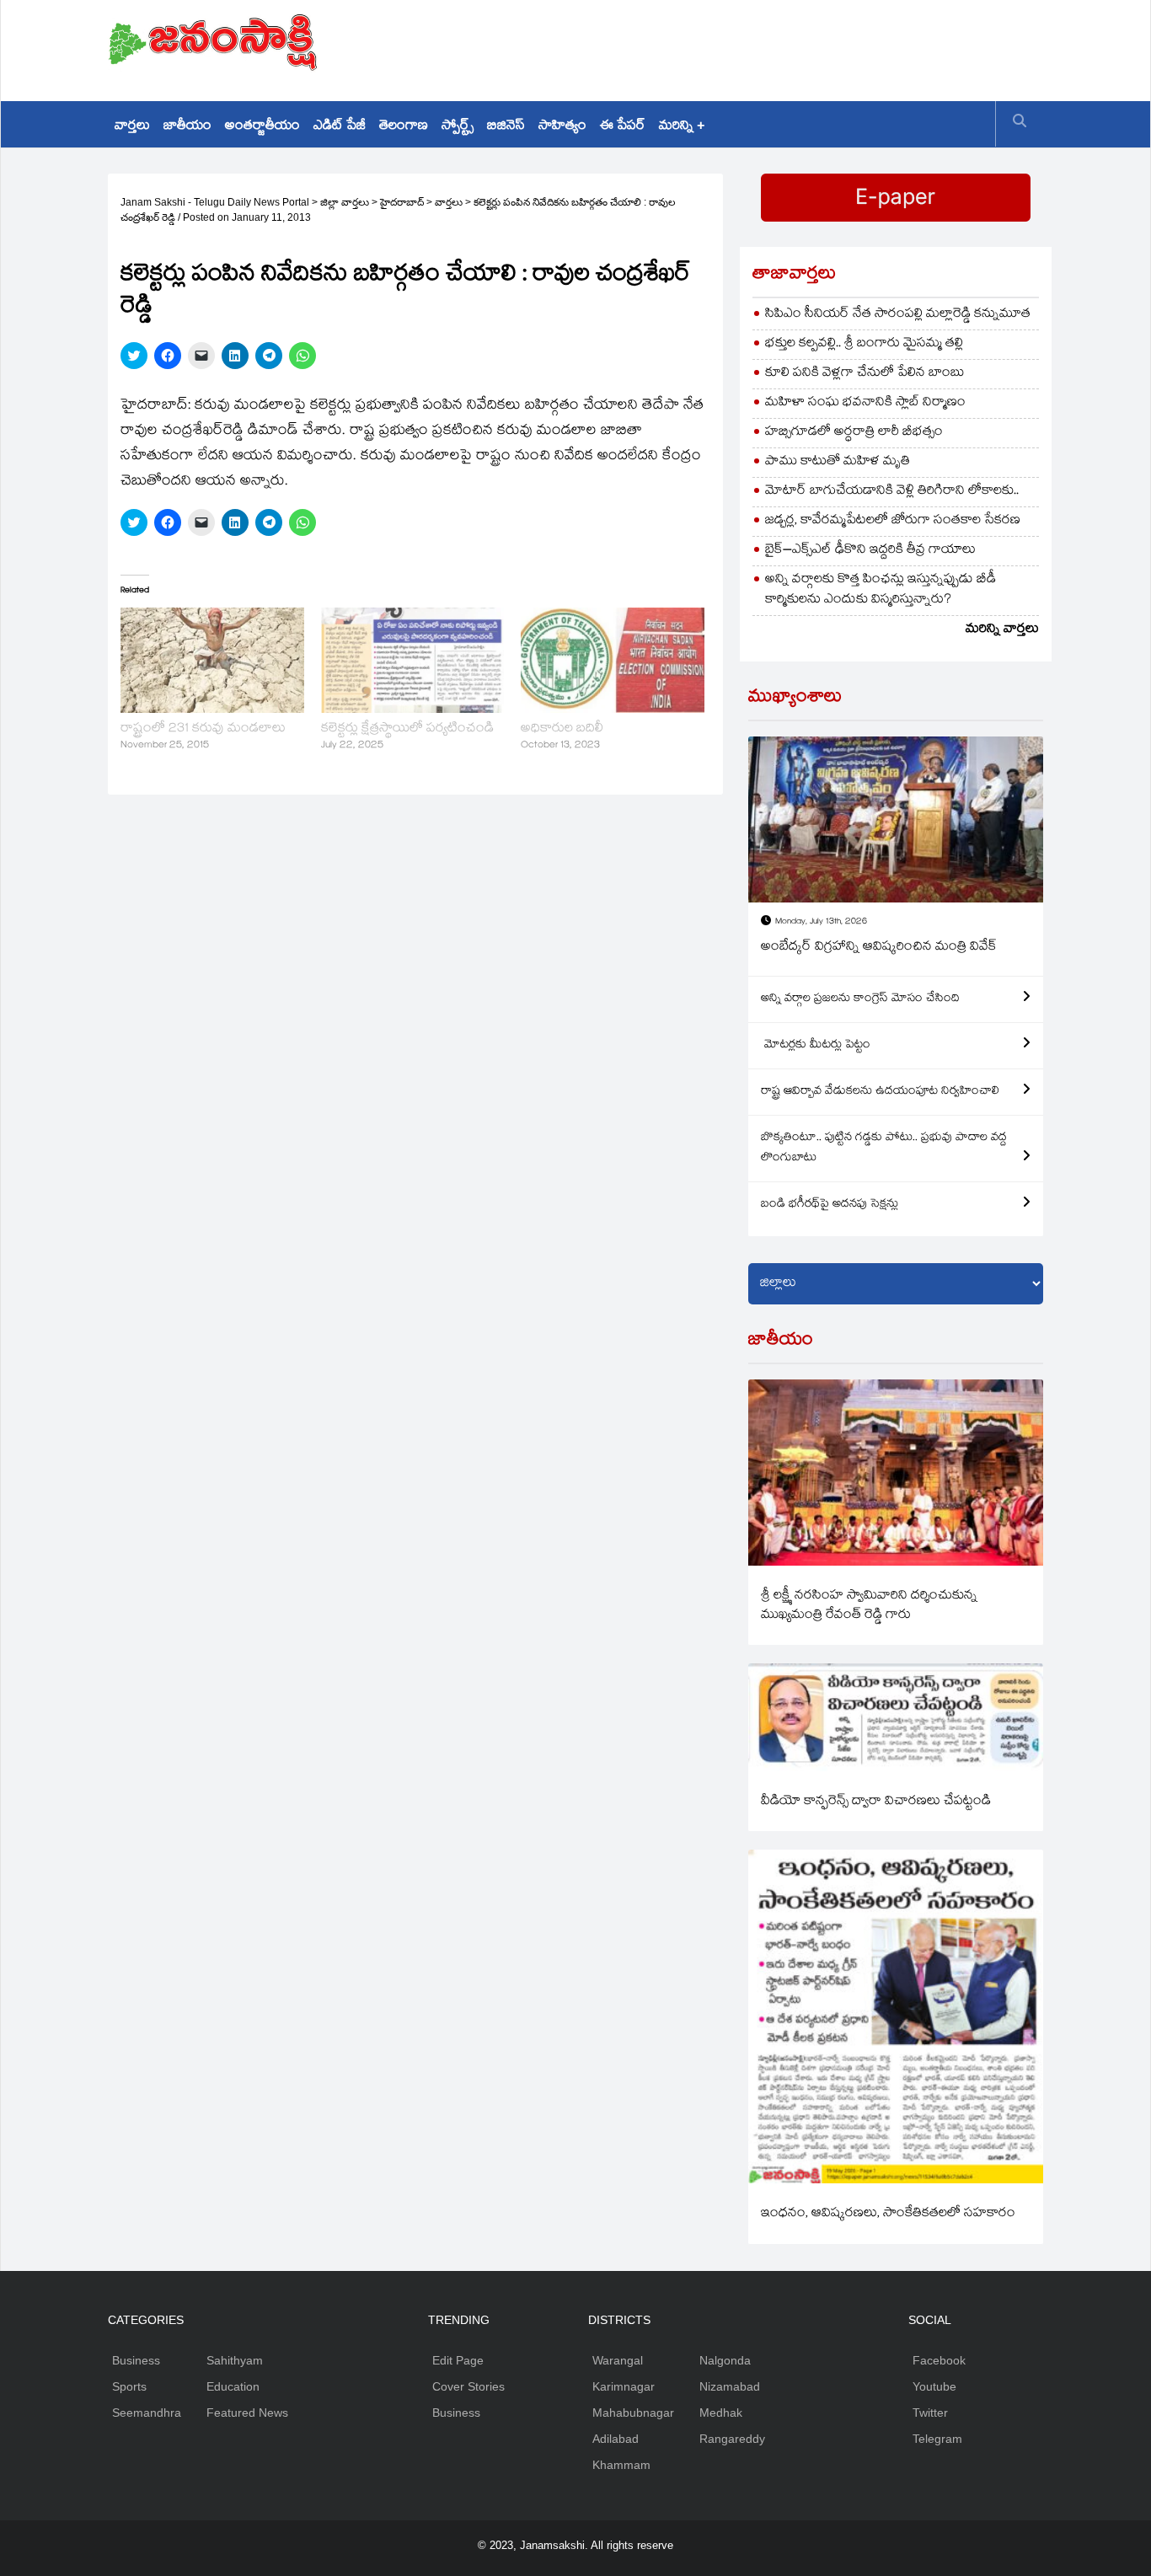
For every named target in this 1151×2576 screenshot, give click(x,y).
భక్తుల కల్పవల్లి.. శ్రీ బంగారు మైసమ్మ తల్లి (864, 344)
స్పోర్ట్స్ (458, 127)
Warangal (618, 2360)
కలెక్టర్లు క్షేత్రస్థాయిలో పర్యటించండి (407, 729)
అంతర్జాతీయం (262, 127)
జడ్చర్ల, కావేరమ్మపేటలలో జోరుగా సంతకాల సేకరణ (893, 521)
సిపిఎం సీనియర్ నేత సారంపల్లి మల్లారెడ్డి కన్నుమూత (898, 315)
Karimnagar (624, 2386)
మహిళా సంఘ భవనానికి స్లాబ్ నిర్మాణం (865, 403)
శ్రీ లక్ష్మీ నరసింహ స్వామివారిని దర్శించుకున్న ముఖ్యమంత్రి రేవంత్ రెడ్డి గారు (869, 1606)
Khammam (621, 2465)
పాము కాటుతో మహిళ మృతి (838, 462)
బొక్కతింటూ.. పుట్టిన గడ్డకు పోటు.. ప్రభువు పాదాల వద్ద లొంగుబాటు (884, 1149)
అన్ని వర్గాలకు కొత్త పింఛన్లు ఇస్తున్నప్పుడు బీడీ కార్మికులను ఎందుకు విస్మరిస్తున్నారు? (881, 590)
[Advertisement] (736, 46)
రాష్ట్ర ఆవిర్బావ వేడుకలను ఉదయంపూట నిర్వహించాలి (880, 1092)
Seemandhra (147, 2413)
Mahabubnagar (633, 2413)
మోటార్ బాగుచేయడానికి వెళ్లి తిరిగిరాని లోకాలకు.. (892, 492)
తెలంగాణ (404, 127)
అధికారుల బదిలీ (562, 729)
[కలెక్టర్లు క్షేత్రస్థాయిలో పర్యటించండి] (413, 660)
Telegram (937, 2439)
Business (136, 2360)
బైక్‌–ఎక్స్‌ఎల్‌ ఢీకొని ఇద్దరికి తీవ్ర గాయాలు (870, 551)
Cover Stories (468, 2386)
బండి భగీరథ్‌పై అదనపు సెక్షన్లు (830, 1205)
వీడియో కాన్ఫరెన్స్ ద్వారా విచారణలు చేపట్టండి (876, 1802)
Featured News (247, 2413)
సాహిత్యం (562, 127)
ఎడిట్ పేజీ (340, 127)
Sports (129, 2386)
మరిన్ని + (682, 127)
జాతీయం (187, 127)
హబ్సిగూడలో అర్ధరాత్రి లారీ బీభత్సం (854, 433)
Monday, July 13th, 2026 (821, 922)
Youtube (934, 2386)
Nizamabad (730, 2386)
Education (233, 2386)
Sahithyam (235, 2360)
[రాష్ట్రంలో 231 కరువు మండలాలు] (212, 660)
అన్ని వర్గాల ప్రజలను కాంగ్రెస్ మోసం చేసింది (860, 999)
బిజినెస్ (506, 127)
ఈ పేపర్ (623, 127)
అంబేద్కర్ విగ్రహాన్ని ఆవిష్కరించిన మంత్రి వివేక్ (879, 948)
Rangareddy (732, 2439)
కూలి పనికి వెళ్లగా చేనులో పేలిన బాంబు (865, 374)
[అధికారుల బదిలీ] (613, 660)
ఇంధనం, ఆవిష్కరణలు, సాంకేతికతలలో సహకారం (888, 2214)
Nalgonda (725, 2360)
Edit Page (458, 2360)
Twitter (930, 2413)
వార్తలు (132, 127)
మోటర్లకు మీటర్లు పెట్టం (816, 1046)
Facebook (939, 2360)
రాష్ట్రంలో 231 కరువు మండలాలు (203, 729)
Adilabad (616, 2439)
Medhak (721, 2413)
